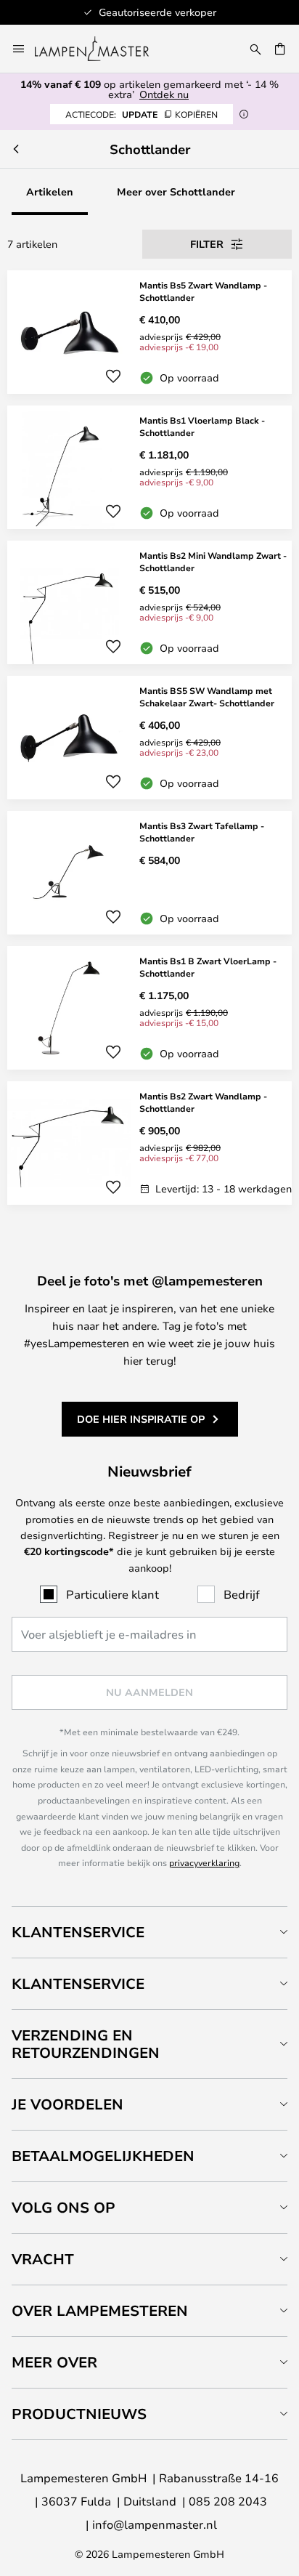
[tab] (149, 1932)
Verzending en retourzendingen (86, 2044)
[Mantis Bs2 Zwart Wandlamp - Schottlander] (149, 1143)
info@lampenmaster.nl (155, 2524)
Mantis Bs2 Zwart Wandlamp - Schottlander (203, 1102)
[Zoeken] (255, 49)
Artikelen (50, 191)
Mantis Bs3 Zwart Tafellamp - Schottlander (202, 832)
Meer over (54, 2362)
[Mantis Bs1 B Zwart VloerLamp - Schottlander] (149, 1008)
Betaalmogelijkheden (103, 2156)
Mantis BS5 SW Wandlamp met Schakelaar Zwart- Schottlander (207, 697)
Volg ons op (64, 2207)
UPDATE (142, 114)
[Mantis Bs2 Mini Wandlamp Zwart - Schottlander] (149, 602)
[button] (113, 376)
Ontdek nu (164, 94)
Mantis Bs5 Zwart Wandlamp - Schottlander (203, 291)
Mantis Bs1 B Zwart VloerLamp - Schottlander (208, 967)
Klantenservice (78, 1932)
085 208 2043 (228, 2501)
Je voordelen (67, 2104)
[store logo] (101, 49)
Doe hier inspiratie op (141, 1419)
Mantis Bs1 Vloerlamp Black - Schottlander (202, 426)
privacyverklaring (204, 1862)
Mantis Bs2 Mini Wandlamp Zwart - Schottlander (213, 561)
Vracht (43, 2259)
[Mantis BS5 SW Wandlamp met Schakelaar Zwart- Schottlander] (149, 738)
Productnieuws (79, 2414)
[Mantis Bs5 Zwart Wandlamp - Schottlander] (149, 332)
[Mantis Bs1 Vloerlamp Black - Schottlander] (149, 467)
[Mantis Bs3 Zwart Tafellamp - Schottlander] (149, 873)
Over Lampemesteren (100, 2310)
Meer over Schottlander (176, 191)
